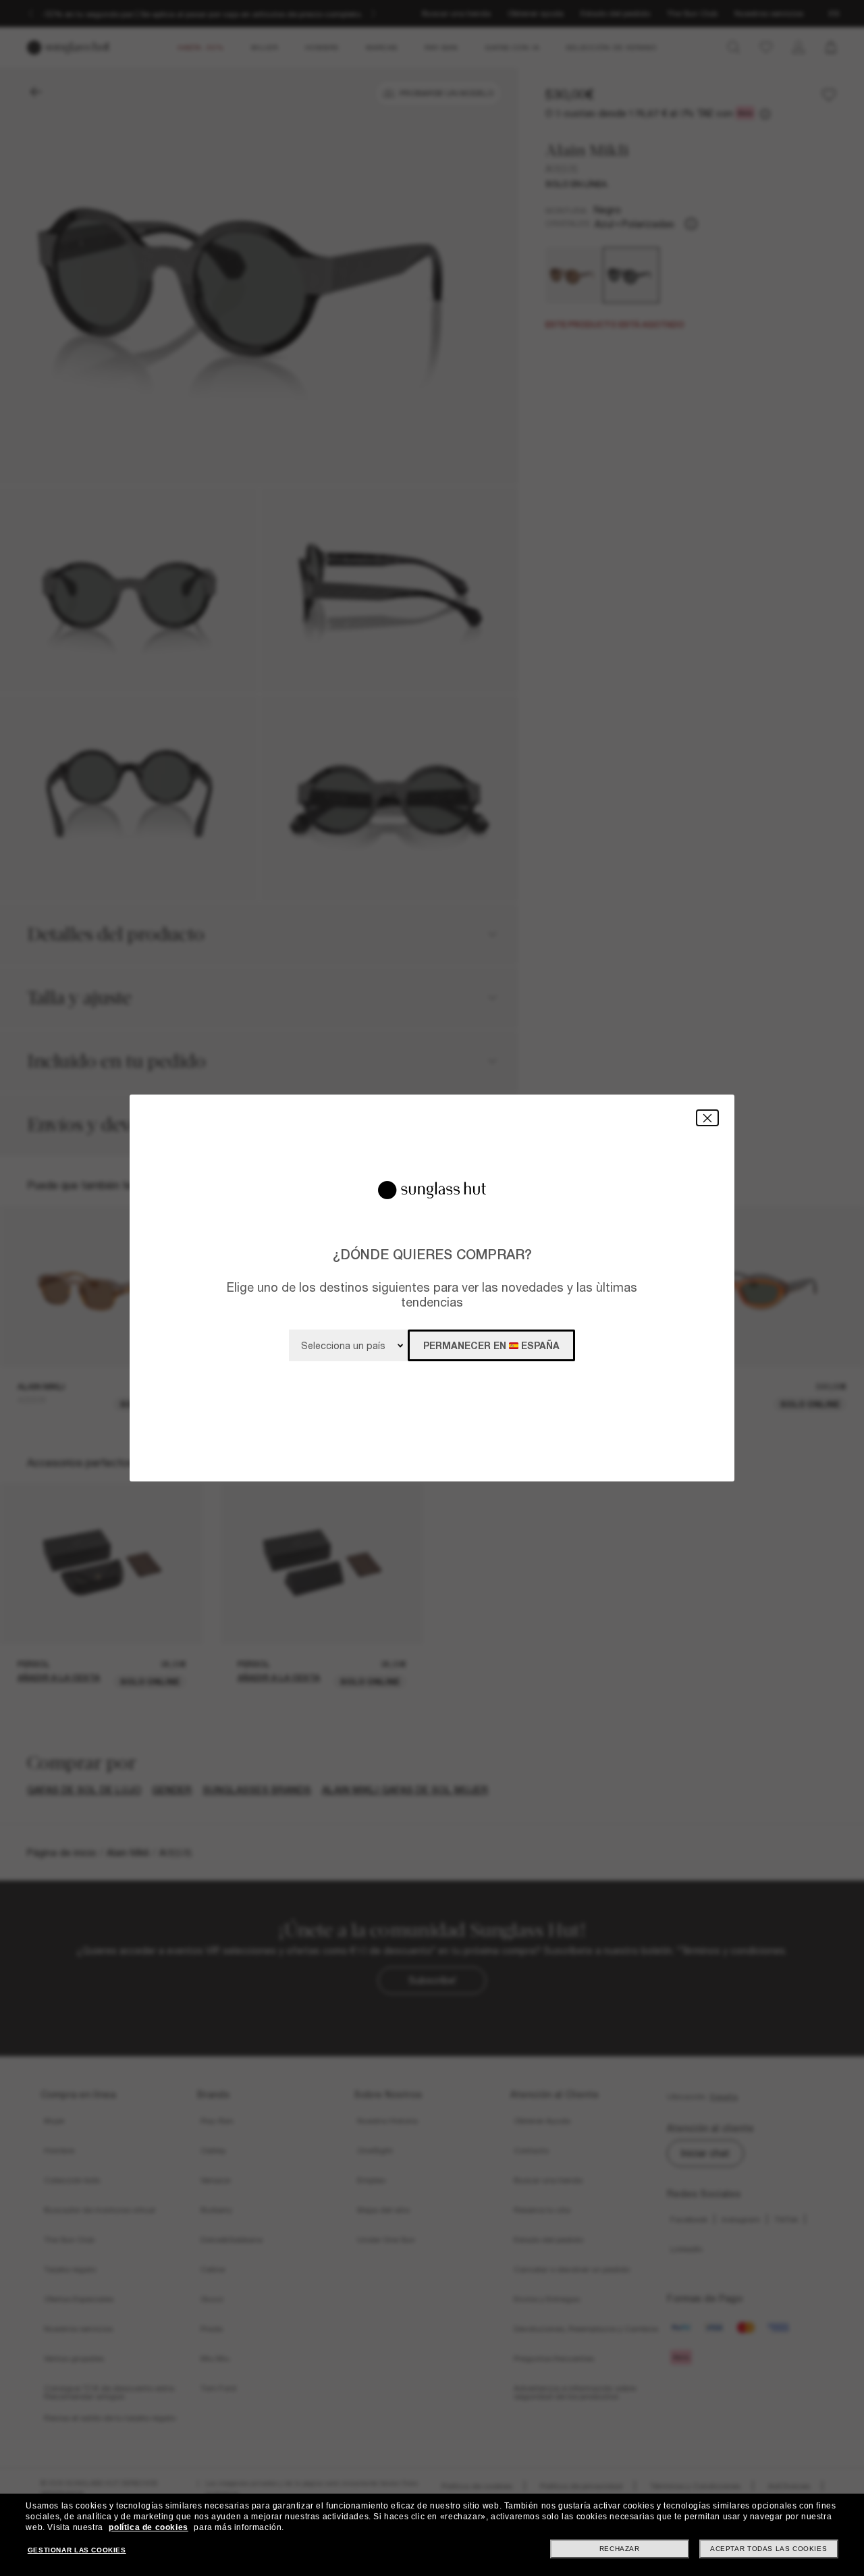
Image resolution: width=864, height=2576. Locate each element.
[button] (707, 1118)
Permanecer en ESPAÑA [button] (491, 1345)
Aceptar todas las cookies (768, 2549)
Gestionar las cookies (77, 2550)
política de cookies (148, 2527)
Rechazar (620, 2549)
